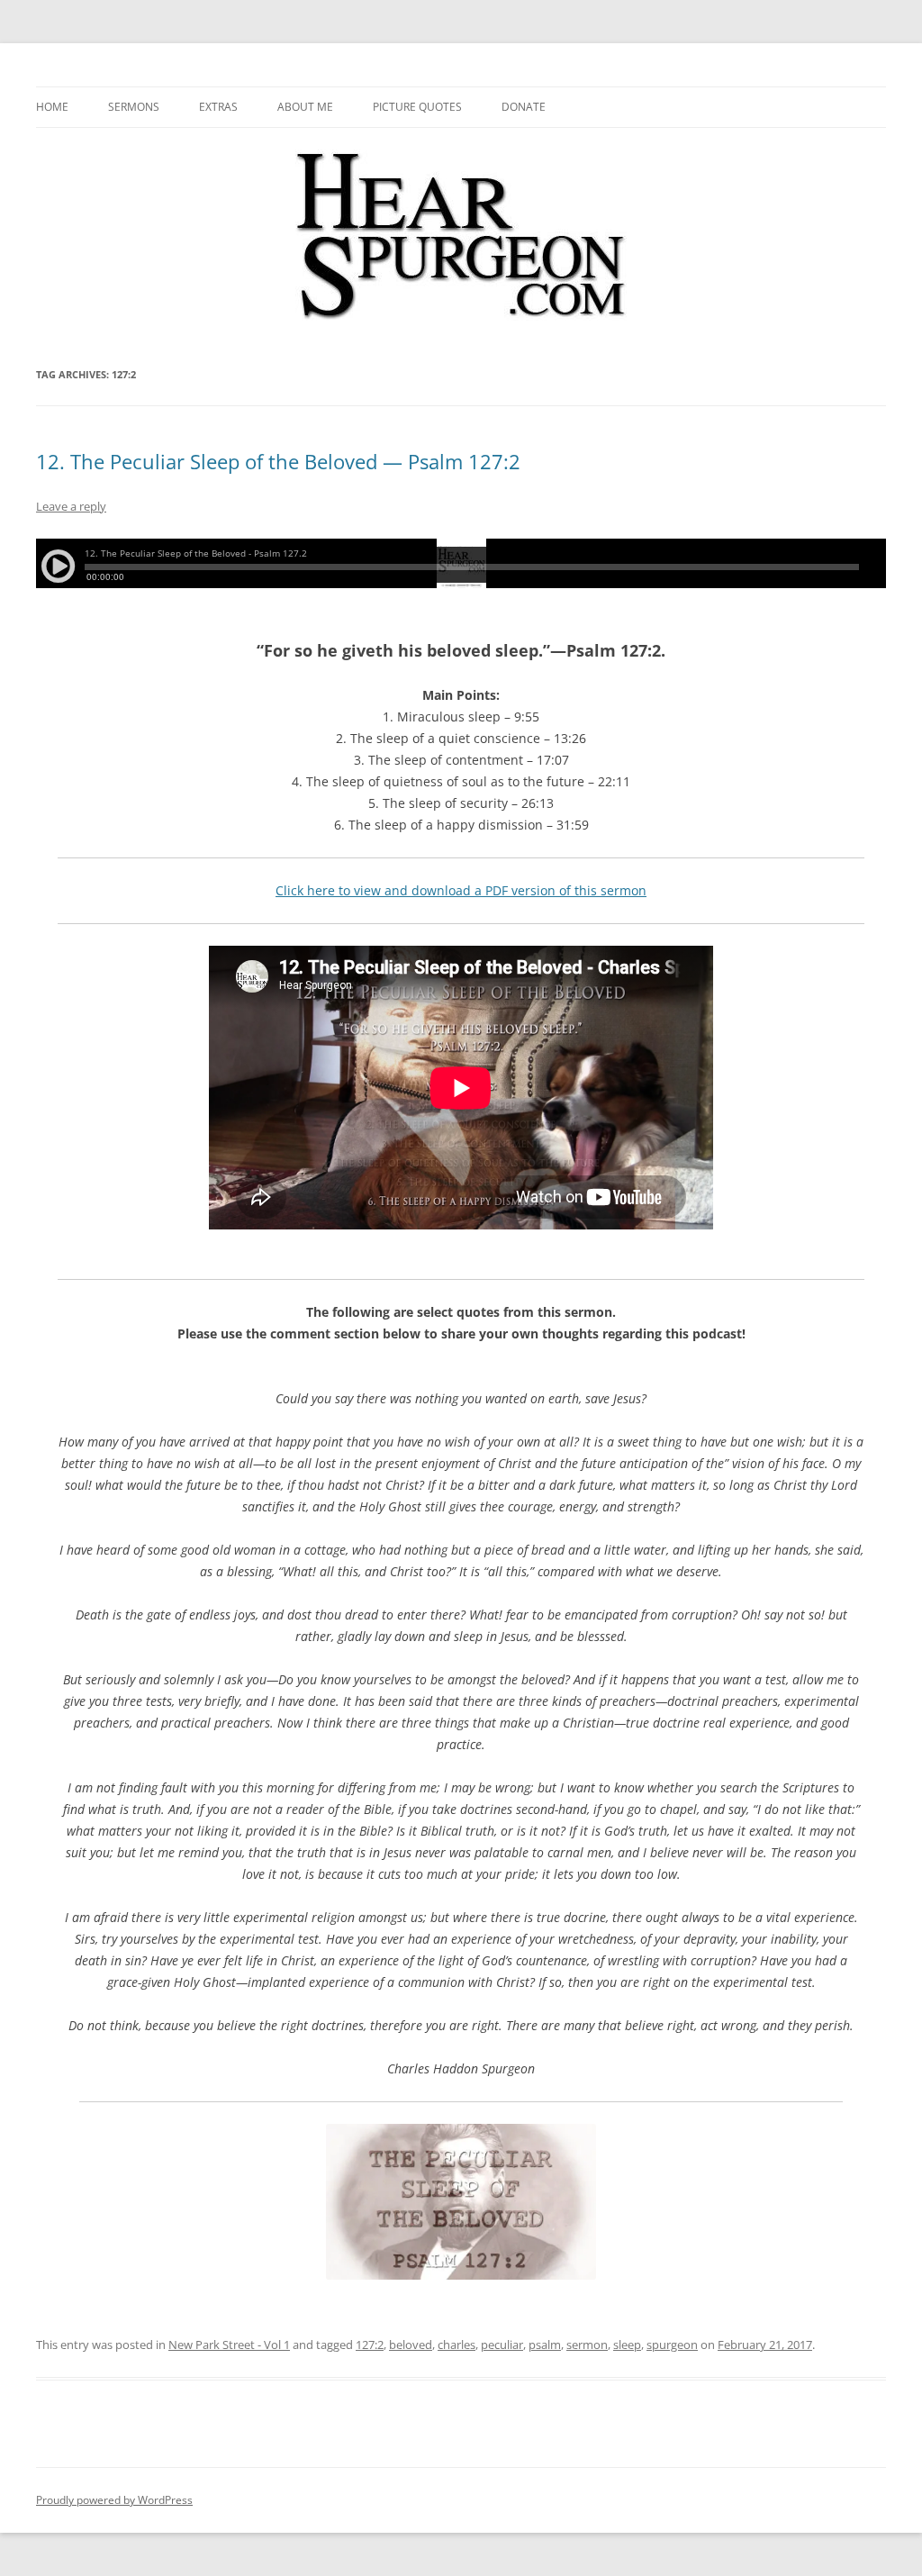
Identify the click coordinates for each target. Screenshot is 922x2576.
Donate (524, 107)
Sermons (134, 107)
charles (456, 2345)
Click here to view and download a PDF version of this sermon (461, 890)
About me (305, 107)
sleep (627, 2345)
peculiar (502, 2345)
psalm (545, 2345)
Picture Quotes (417, 107)
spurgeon (672, 2345)
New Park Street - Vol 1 (229, 2345)
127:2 (370, 2345)
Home (52, 107)
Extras (218, 107)
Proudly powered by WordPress (114, 2500)
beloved (411, 2345)
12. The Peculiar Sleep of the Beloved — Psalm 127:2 (278, 461)
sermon (587, 2345)
